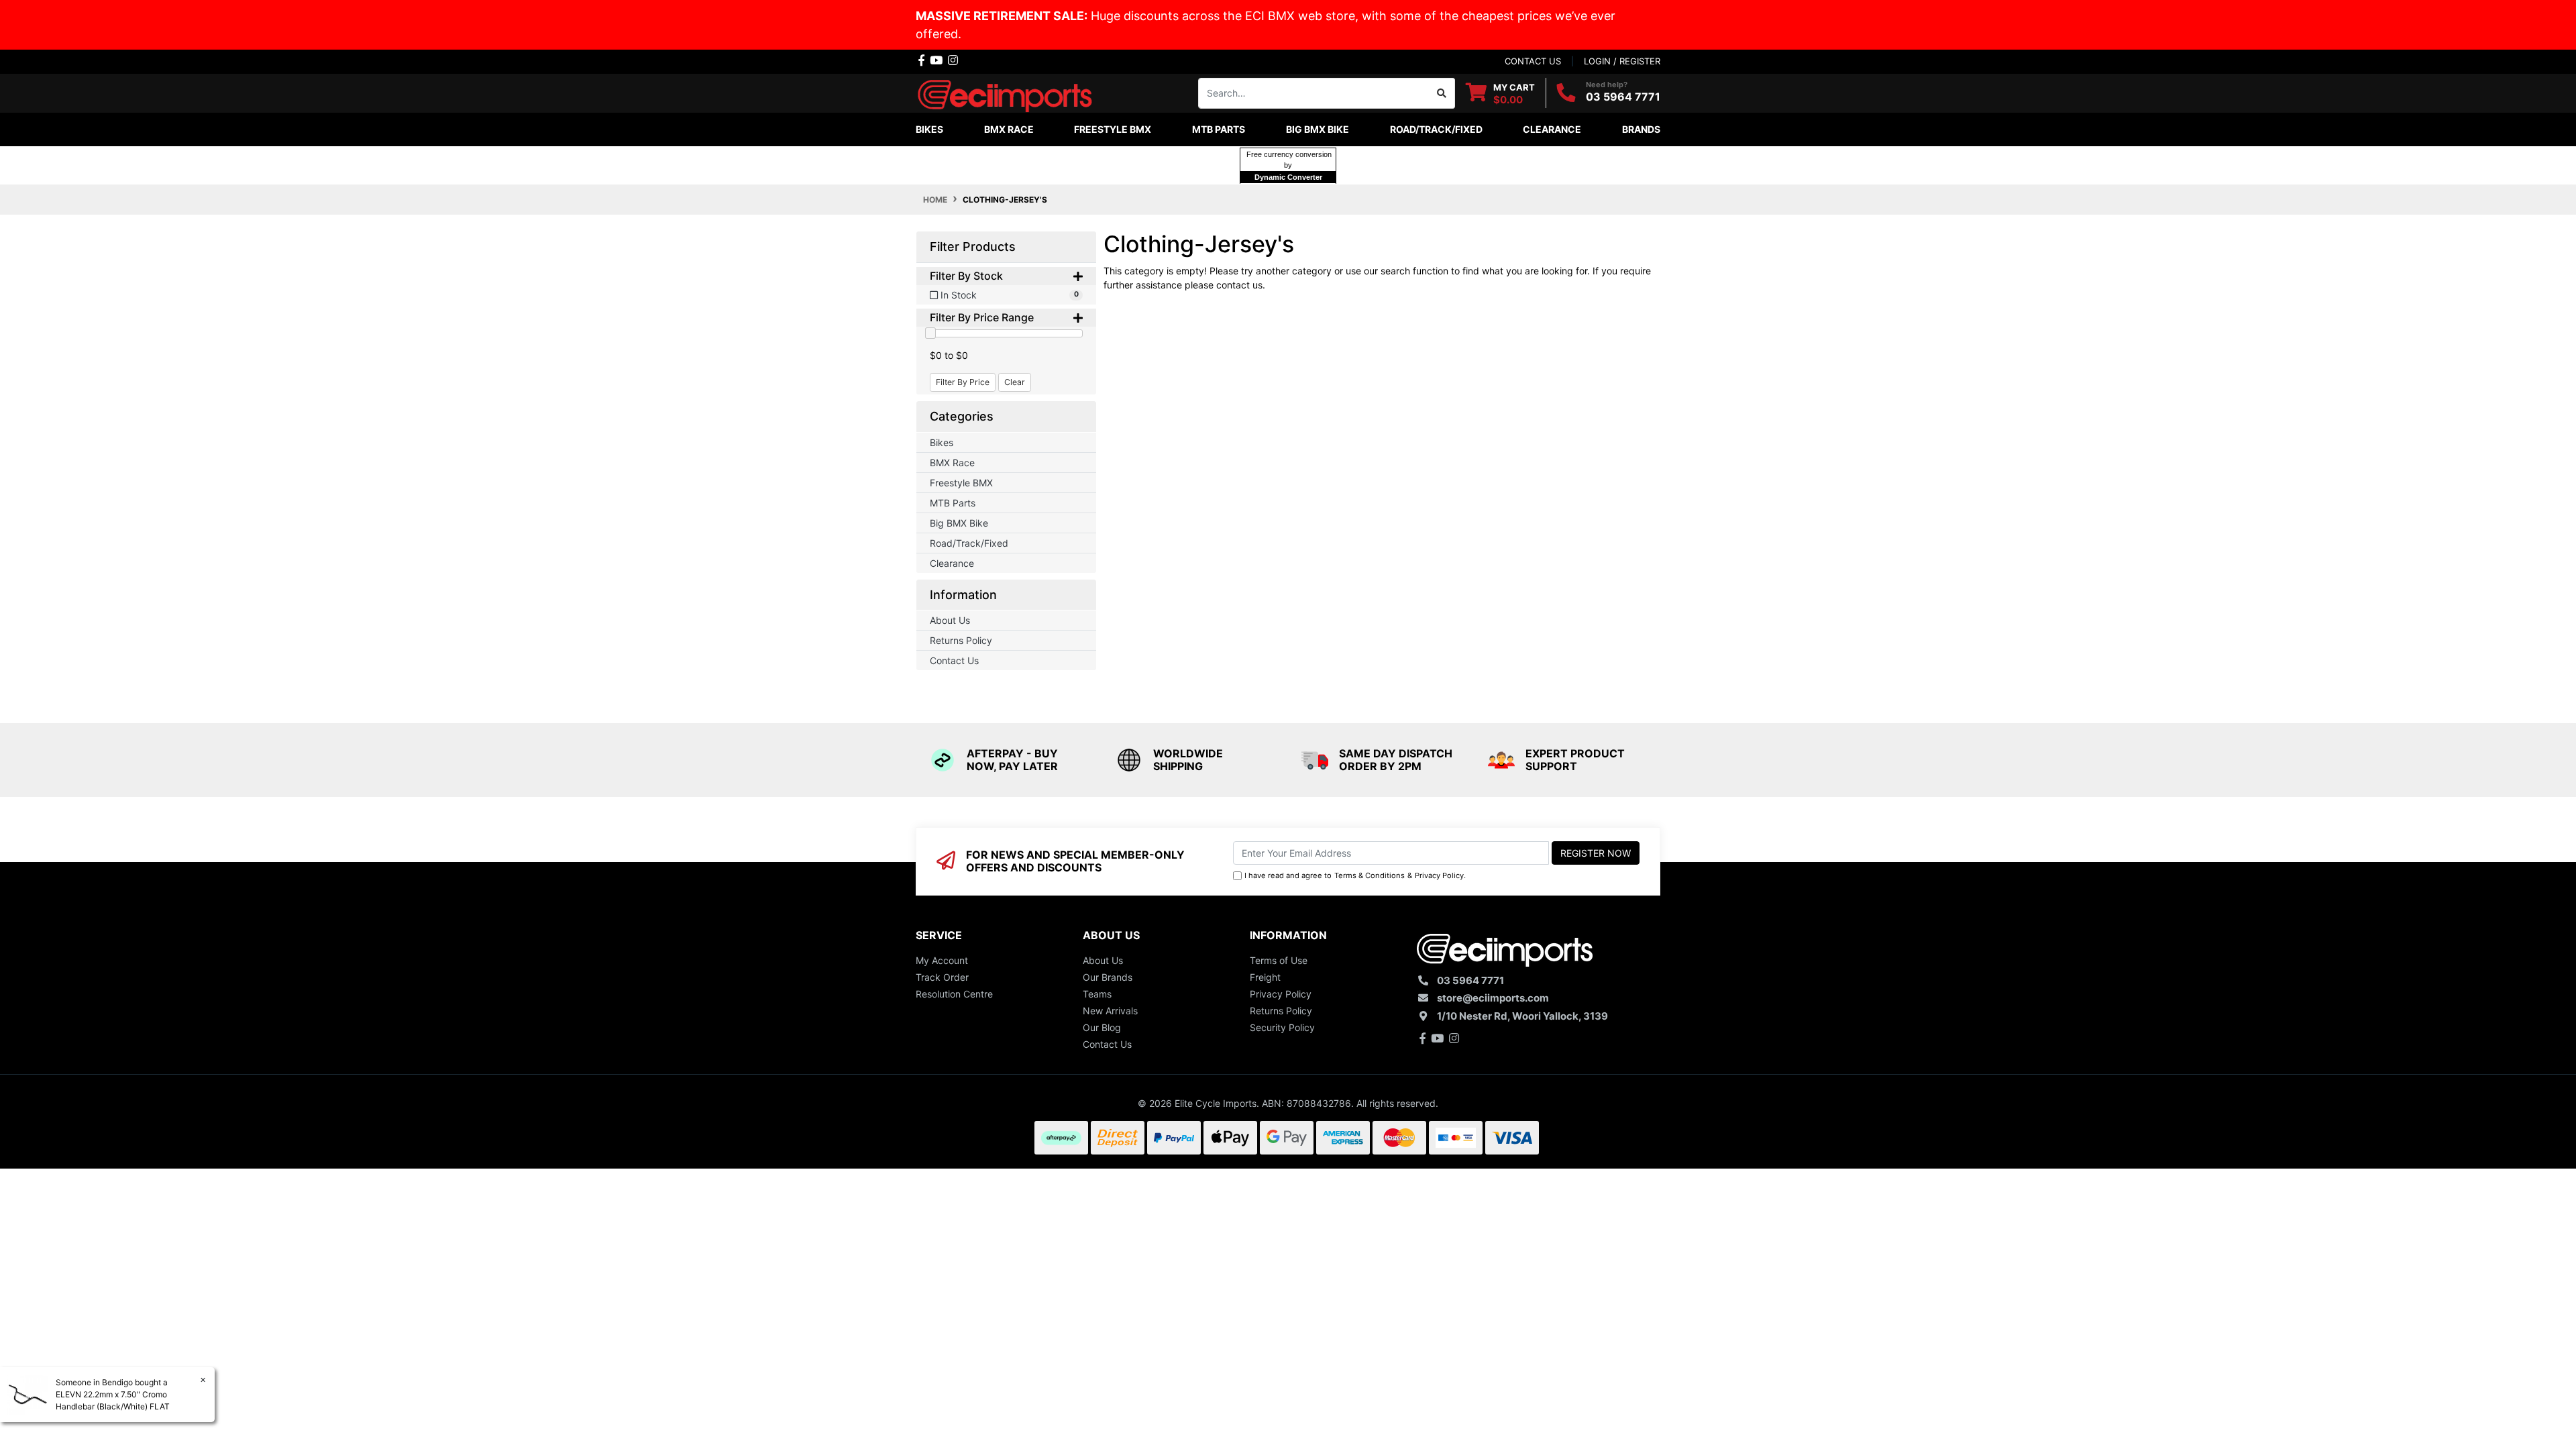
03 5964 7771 (1623, 97)
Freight (1265, 977)
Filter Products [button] (973, 247)
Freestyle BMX (961, 483)
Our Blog (1102, 1027)
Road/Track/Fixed (969, 543)
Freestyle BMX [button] (1113, 129)
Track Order (942, 977)
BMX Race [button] (1009, 129)
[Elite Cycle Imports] (1006, 92)
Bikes (942, 442)
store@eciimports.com (1493, 998)
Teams (1097, 994)
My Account (942, 960)
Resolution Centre (954, 994)
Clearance (952, 563)
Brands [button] (1641, 129)
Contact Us (954, 660)
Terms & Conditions (1370, 875)
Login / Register (1622, 61)
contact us (1533, 61)
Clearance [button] (1552, 129)
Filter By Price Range (982, 318)
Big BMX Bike (959, 523)
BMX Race (952, 463)
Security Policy (1282, 1027)
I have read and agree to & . (1355, 875)
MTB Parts (953, 503)
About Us (950, 620)
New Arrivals (1110, 1011)
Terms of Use (1279, 960)
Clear (1015, 382)
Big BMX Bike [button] (1318, 129)
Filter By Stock (966, 276)
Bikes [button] (929, 129)
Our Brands (1108, 977)
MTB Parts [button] (1219, 129)
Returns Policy (961, 640)
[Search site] (1442, 93)
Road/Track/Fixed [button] (1436, 129)
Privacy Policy (1439, 875)
